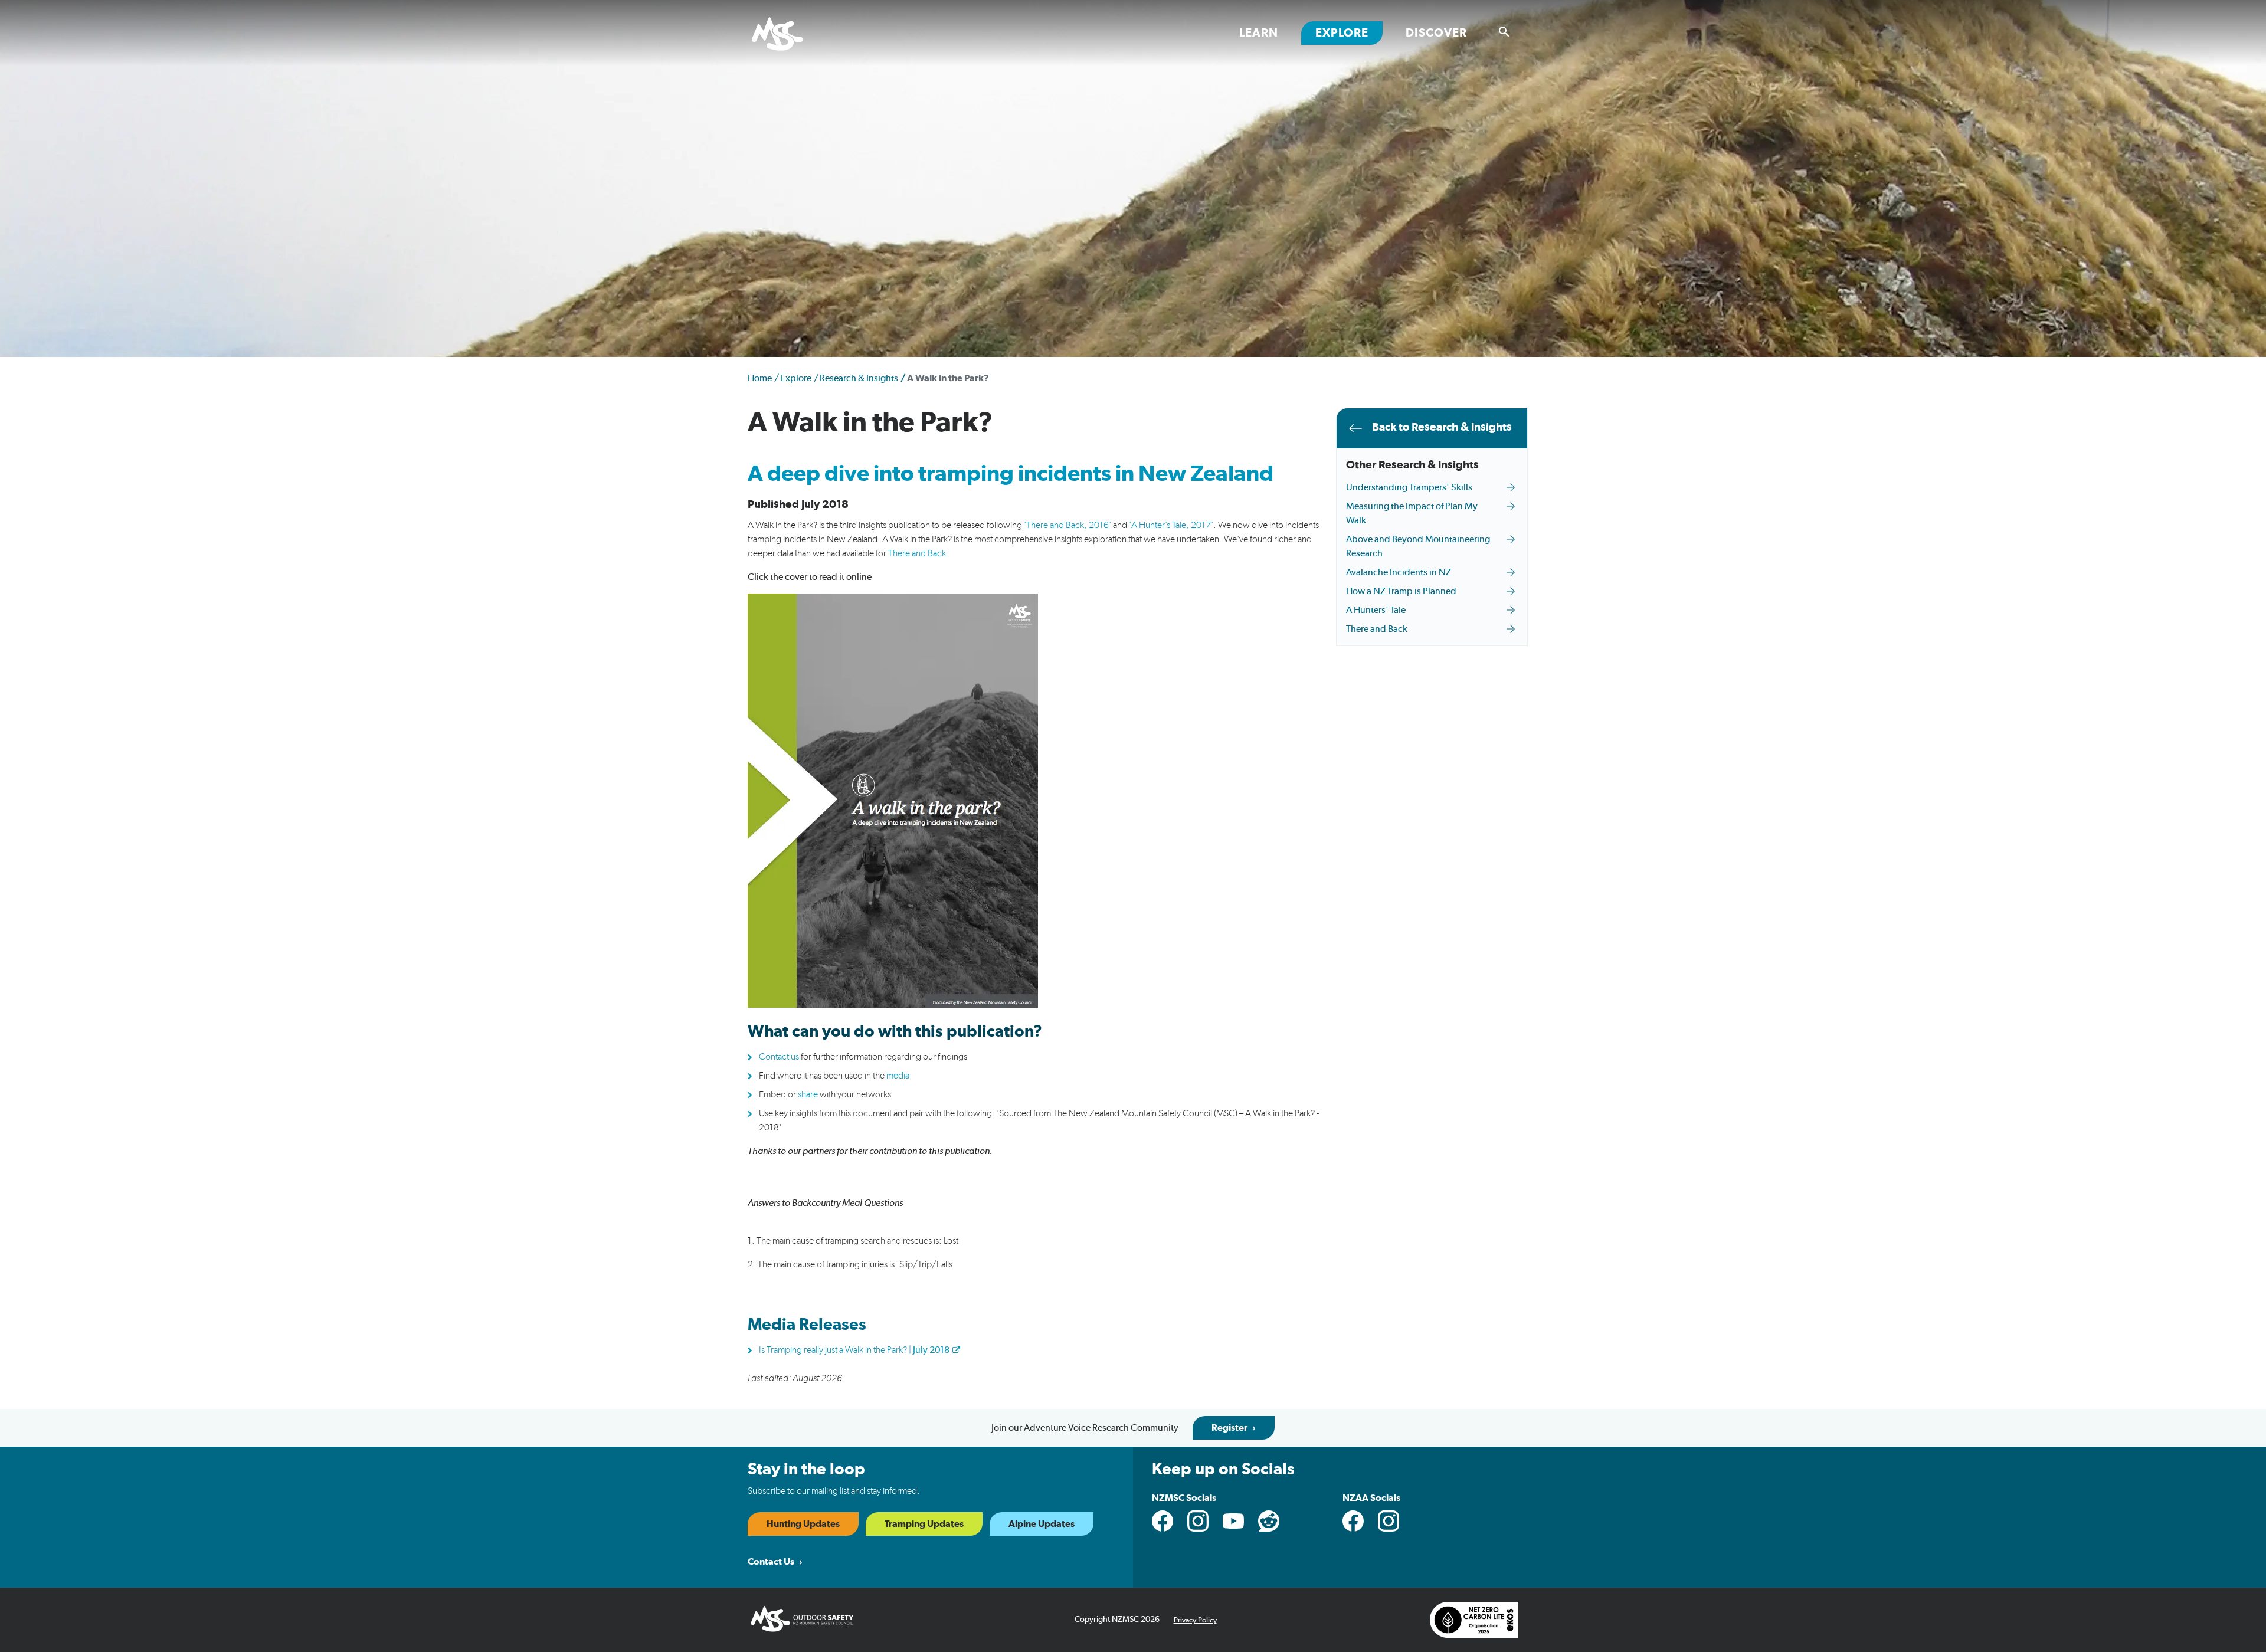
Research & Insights (859, 378)
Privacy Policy (1195, 1620)
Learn (1259, 33)
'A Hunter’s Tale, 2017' (1171, 525)
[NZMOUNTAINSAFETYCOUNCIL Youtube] (1233, 1521)
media (898, 1076)
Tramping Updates (924, 1524)
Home (760, 378)
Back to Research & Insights (1442, 427)
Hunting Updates (803, 1524)
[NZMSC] (792, 35)
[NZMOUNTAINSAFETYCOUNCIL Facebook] (1163, 1521)
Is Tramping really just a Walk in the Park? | (854, 1350)
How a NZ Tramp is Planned (1401, 591)
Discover (1436, 33)
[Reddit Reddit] (1269, 1521)
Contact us (779, 1057)
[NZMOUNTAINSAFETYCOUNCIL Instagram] (1198, 1521)
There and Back (1377, 629)
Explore (1349, 33)
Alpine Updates (1042, 1524)
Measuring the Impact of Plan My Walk (1412, 513)
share (808, 1094)
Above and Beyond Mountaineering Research (1418, 546)
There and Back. (918, 553)
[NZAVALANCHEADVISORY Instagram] (1389, 1521)
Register (1229, 1428)
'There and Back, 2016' (1067, 525)
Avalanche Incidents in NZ (1399, 572)
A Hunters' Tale (1376, 610)
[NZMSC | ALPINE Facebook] (1353, 1521)
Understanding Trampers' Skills (1409, 487)
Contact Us (771, 1562)
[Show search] (1504, 32)
